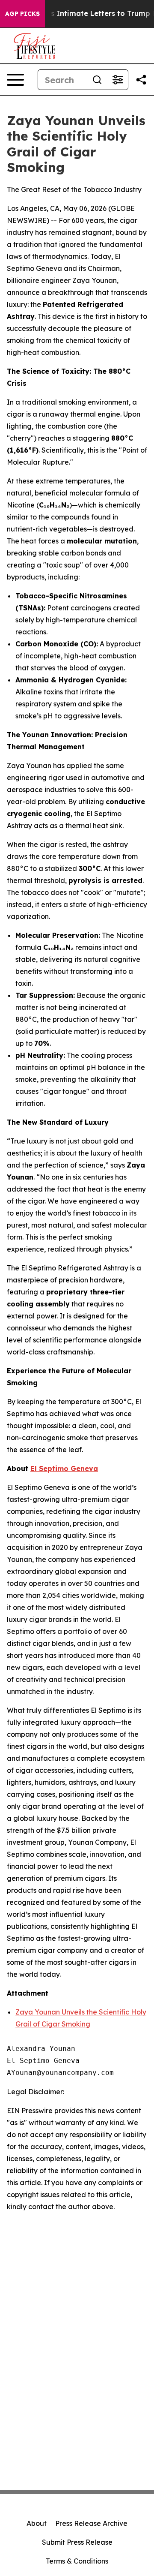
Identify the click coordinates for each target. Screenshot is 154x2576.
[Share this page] (141, 80)
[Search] (97, 80)
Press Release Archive (91, 2523)
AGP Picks (22, 14)
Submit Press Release (77, 2542)
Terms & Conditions (77, 2561)
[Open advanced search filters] (118, 80)
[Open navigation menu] (15, 80)
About (37, 2523)
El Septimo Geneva (64, 1468)
